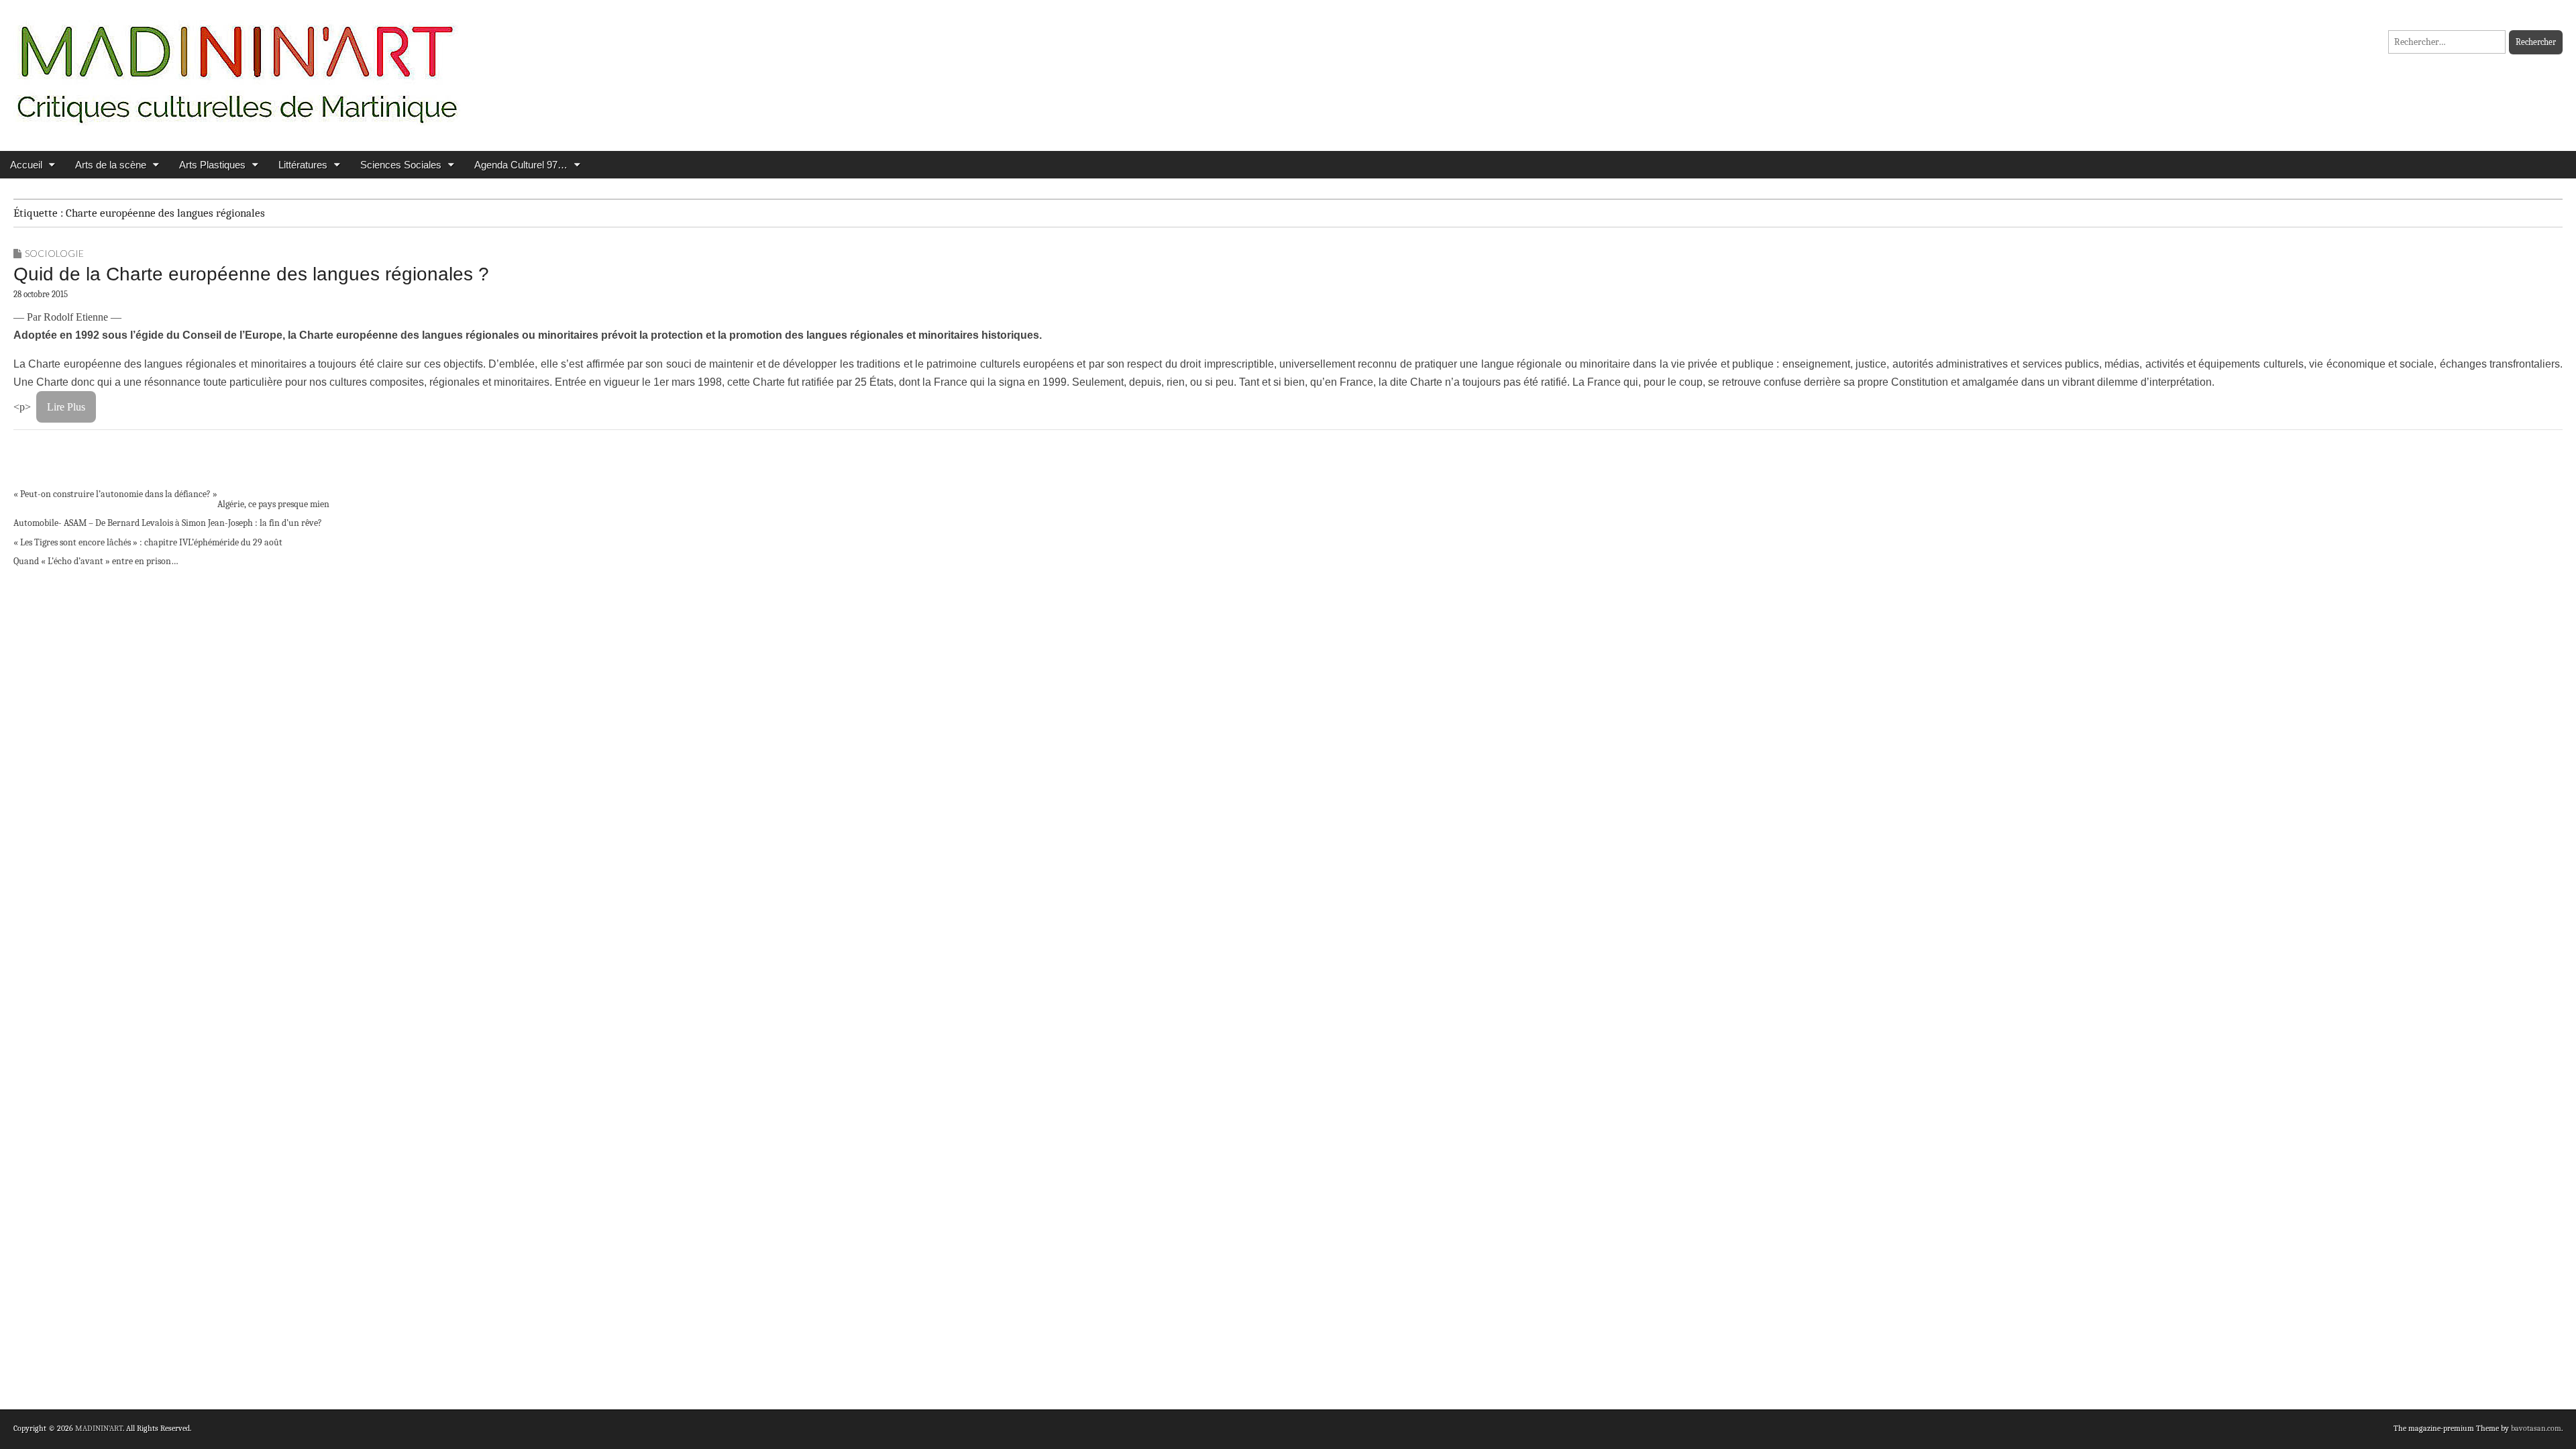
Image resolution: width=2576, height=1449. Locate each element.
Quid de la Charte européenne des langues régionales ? (251, 274)
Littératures (303, 165)
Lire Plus (66, 407)
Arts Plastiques (212, 165)
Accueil (26, 165)
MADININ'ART (99, 1428)
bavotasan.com (2536, 1428)
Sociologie (54, 253)
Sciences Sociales (401, 165)
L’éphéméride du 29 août (235, 542)
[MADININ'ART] (237, 65)
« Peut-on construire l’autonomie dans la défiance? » (115, 494)
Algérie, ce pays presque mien (273, 504)
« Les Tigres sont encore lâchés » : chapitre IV (101, 542)
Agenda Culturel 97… (521, 165)
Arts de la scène (111, 165)
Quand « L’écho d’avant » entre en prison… (96, 561)
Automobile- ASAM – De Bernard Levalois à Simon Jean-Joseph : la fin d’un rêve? (168, 523)
